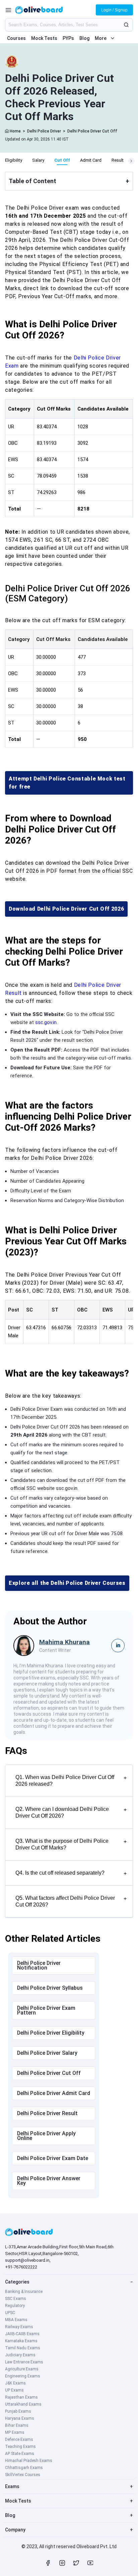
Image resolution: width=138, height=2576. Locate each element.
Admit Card (91, 160)
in (118, 1645)
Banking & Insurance (24, 2292)
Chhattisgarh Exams (24, 2468)
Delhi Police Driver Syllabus (50, 1988)
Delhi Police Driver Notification (39, 1965)
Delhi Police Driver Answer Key (49, 2181)
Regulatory (15, 2306)
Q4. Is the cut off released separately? (71, 1873)
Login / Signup (114, 10)
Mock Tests (44, 38)
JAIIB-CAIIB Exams (22, 2334)
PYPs (68, 38)
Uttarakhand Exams (23, 2404)
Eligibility (14, 160)
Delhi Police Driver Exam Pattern (46, 2010)
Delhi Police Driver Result (47, 2113)
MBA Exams (16, 2320)
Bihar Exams (17, 2425)
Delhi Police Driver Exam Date (53, 2158)
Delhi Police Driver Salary (47, 2053)
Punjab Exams (18, 2411)
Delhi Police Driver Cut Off (92, 131)
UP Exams (14, 2390)
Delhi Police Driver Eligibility (51, 2033)
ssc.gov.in (46, 1022)
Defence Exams (19, 2439)
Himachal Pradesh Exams (29, 2461)
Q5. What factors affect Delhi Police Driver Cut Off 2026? (71, 1901)
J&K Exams (15, 2383)
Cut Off (62, 160)
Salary (38, 160)
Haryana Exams (20, 2418)
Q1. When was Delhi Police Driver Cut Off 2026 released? (71, 1781)
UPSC (10, 2313)
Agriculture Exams (22, 2369)
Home (15, 131)
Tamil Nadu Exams (23, 2348)
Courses (16, 38)
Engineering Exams (23, 2376)
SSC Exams (16, 2299)
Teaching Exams (20, 2447)
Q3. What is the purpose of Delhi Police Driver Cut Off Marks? (71, 1844)
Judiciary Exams (20, 2355)
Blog (84, 38)
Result (118, 160)
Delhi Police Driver (44, 131)
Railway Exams (19, 2327)
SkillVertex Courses (23, 2475)
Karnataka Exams (21, 2341)
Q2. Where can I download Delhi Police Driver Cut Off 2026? (71, 1812)
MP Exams (15, 2432)
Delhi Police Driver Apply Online (46, 2136)
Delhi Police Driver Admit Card (54, 2093)
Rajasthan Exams (21, 2397)
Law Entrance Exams (24, 2362)
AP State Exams (20, 2454)
